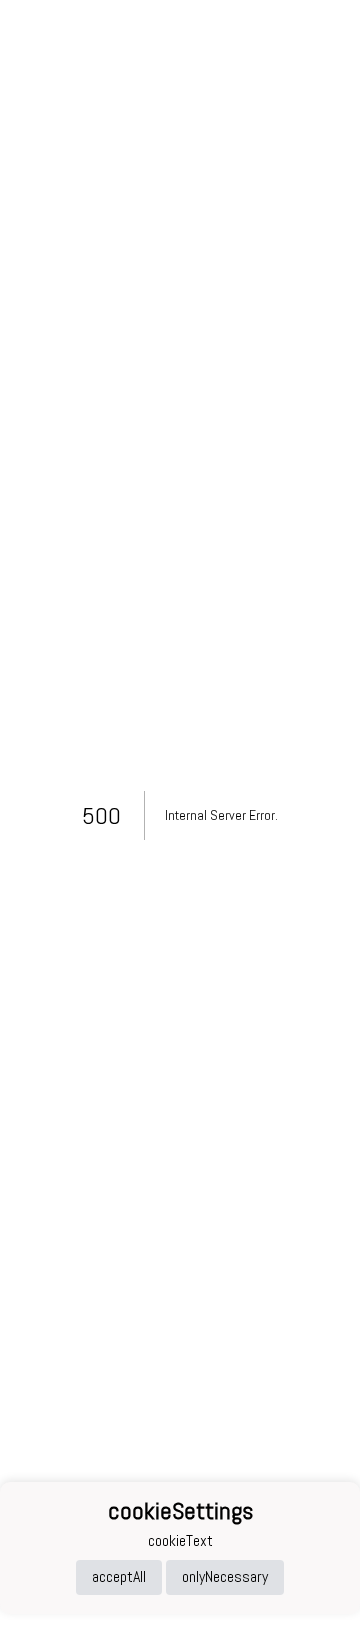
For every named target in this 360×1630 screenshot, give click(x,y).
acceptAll (119, 1576)
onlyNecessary (225, 1576)
